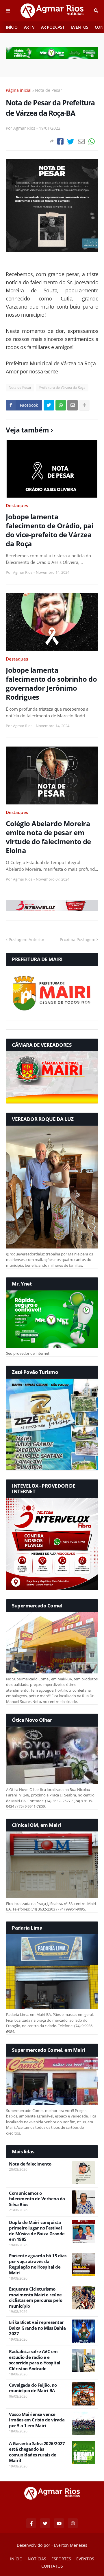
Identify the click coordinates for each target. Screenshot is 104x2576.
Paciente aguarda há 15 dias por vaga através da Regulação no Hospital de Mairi (38, 2264)
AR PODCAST (53, 27)
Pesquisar (96, 11)
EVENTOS (80, 27)
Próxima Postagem (78, 939)
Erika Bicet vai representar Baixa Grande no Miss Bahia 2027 (37, 2328)
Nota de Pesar (49, 90)
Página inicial (19, 90)
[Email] (81, 141)
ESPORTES (61, 2559)
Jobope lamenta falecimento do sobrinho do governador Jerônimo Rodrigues (51, 684)
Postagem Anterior (27, 939)
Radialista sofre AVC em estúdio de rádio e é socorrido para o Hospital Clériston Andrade (35, 2360)
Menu (8, 11)
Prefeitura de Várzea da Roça (62, 387)
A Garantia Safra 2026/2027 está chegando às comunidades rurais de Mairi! (37, 2452)
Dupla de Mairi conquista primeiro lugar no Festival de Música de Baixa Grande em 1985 (37, 2231)
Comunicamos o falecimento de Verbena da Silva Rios (37, 2199)
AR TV (29, 27)
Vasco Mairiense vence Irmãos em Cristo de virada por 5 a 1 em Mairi (37, 2420)
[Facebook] (60, 141)
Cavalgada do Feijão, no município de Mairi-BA (33, 2388)
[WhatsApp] (92, 141)
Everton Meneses (71, 2545)
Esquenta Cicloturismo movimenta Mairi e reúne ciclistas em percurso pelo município (36, 2298)
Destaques (17, 505)
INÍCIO (12, 27)
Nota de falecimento (30, 2164)
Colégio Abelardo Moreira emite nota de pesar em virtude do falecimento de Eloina (48, 837)
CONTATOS (52, 2566)
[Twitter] (71, 141)
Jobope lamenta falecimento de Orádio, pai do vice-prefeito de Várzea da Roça (50, 530)
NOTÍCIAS (37, 2559)
